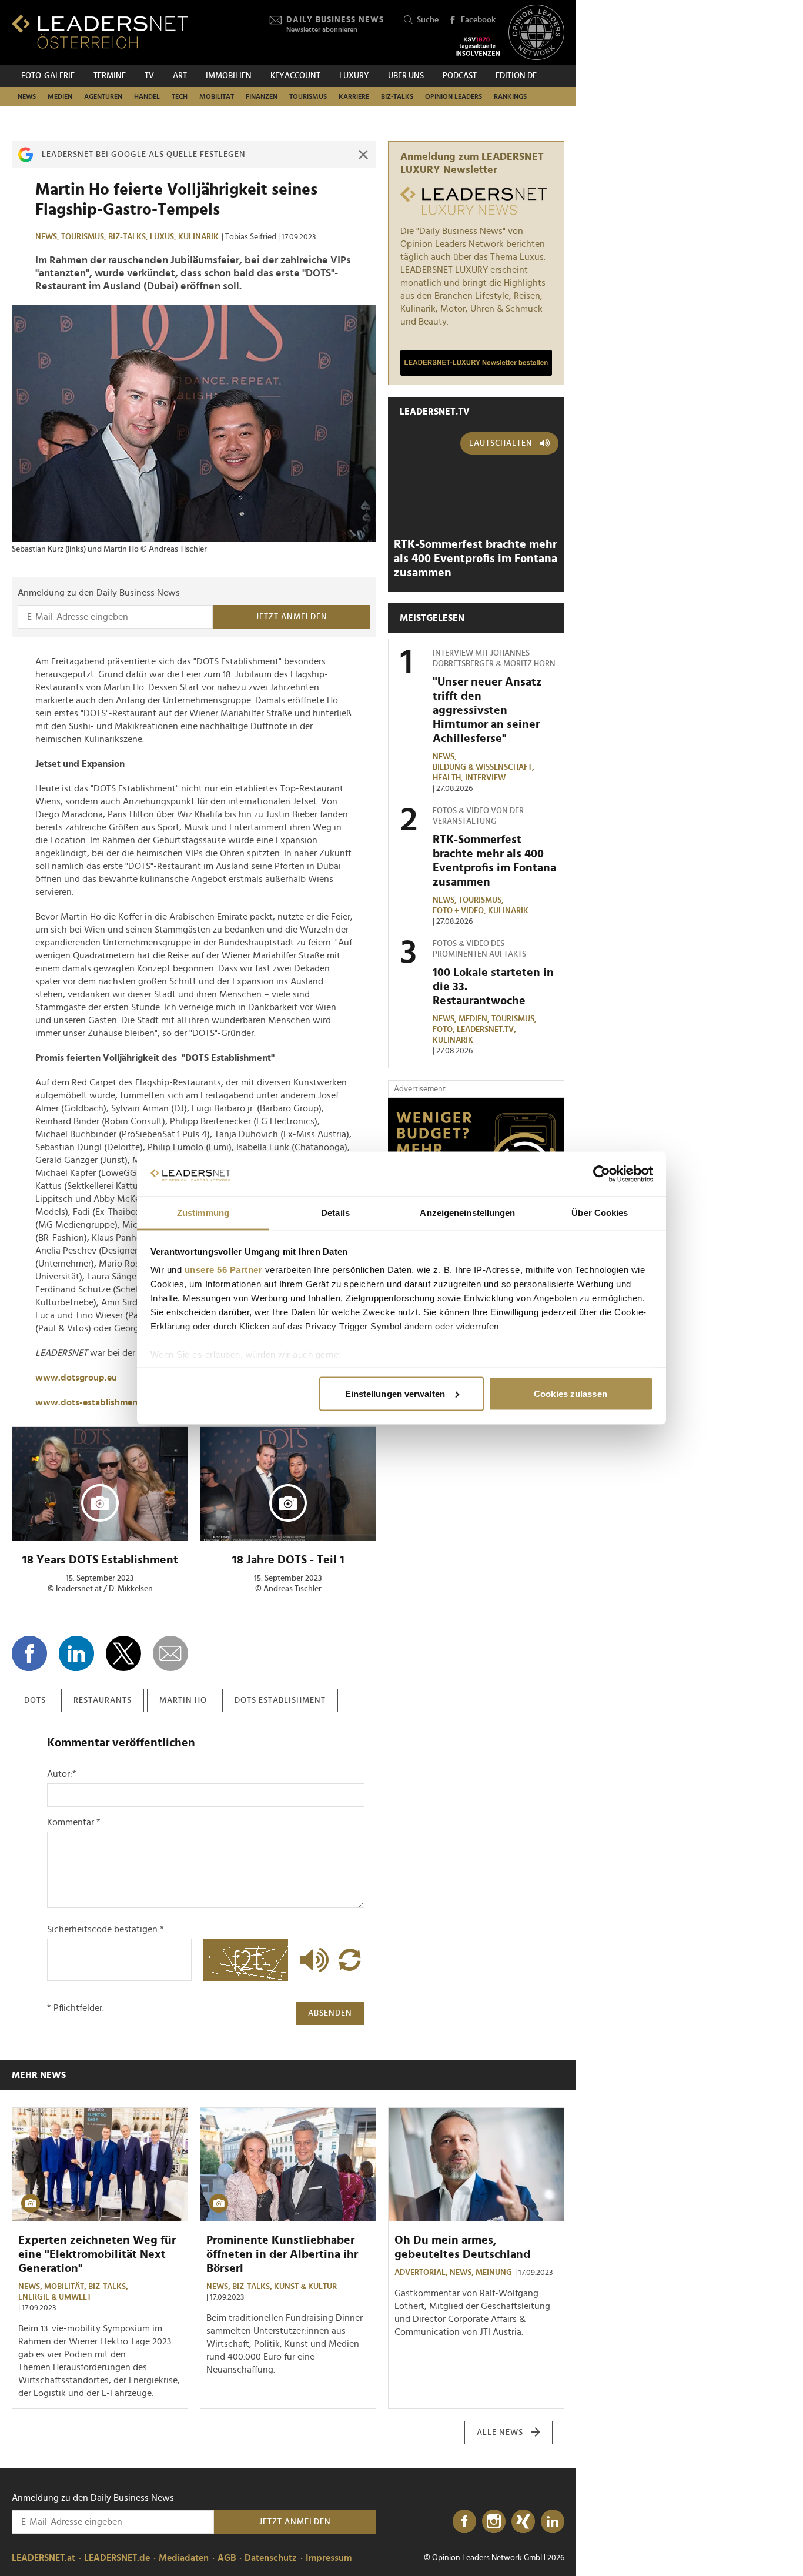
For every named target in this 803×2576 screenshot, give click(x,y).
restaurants (103, 1700)
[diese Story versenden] (170, 1653)
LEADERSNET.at (44, 2558)
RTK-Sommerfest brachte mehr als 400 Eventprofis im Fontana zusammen (476, 559)
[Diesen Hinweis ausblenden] (363, 155)
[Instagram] (494, 2522)
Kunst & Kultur (305, 2287)
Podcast (460, 76)
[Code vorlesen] (312, 1960)
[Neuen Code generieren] (350, 1960)
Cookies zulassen (571, 1393)
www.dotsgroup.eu (76, 1378)
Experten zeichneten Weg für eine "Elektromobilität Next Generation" (97, 2254)
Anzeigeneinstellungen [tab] (467, 1213)
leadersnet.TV (435, 412)
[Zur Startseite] (100, 31)
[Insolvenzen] (478, 46)
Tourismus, (85, 237)
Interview (485, 778)
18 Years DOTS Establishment (100, 1560)
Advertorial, (422, 2273)
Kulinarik (198, 237)
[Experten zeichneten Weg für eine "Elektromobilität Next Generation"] (100, 2165)
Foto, (445, 1030)
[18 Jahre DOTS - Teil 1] (288, 1484)
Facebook (478, 20)
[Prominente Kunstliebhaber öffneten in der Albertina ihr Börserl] (288, 2165)
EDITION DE (516, 76)
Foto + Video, (460, 911)
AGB (227, 2558)
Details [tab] (335, 1213)
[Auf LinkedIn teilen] (76, 1653)
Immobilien (229, 76)
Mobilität (217, 96)
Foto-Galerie (48, 76)
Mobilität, (66, 2287)
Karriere (354, 96)
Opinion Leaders (454, 96)
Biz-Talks (397, 96)
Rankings (510, 96)
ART (180, 76)
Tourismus (308, 96)
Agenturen (103, 96)
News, (48, 237)
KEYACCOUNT (295, 76)
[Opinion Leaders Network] (536, 33)
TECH (180, 96)
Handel (147, 96)
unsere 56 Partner (224, 1270)
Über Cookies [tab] (600, 1213)
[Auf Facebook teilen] (29, 1653)
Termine (110, 76)
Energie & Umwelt (55, 2297)
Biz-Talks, (129, 237)
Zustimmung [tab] (203, 1213)
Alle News (500, 2433)
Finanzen (262, 96)
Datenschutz (271, 2558)
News (27, 96)
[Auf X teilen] (123, 1653)
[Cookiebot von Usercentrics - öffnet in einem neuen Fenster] (602, 1174)
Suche (428, 20)
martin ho (183, 1700)
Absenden (330, 2013)
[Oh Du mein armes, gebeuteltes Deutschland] (476, 2165)
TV (149, 76)
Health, (449, 778)
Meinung (494, 2273)
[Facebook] (464, 2522)
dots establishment (280, 1700)
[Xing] (523, 2522)
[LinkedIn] (553, 2522)
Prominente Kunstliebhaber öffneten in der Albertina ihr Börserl (282, 2254)
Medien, (475, 1019)
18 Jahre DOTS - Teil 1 (288, 1560)
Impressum (329, 2558)
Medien (60, 96)
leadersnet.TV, (487, 1030)
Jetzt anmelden (292, 617)
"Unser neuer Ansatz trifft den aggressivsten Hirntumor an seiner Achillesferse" (487, 710)
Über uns (406, 76)
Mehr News (39, 2075)
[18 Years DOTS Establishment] (100, 1484)
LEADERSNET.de (117, 2558)
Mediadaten (184, 2558)
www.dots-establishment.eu (94, 1402)
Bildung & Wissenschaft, (484, 767)
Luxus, (164, 237)
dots (35, 1700)
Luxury (354, 76)
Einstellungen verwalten (395, 1393)
